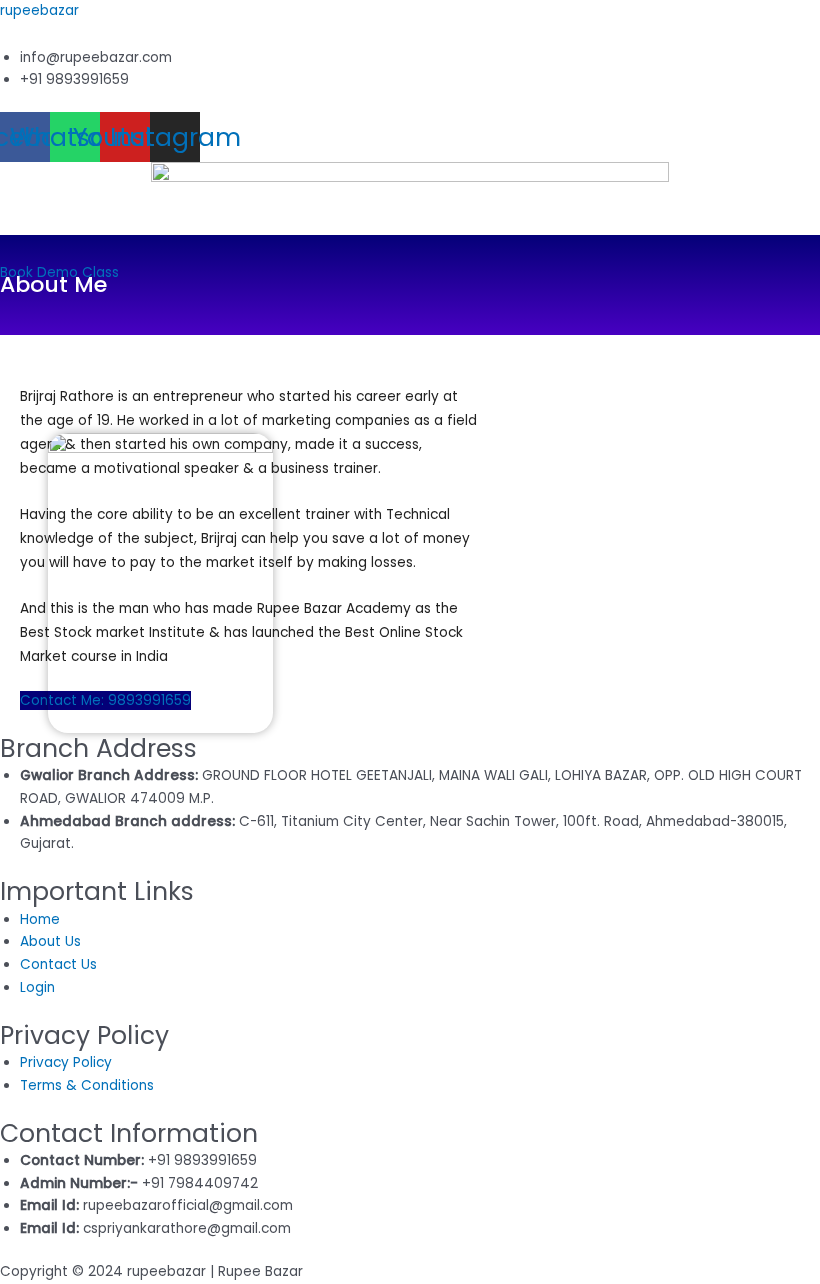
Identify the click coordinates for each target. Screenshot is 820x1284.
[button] (410, 251)
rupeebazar (39, 10)
